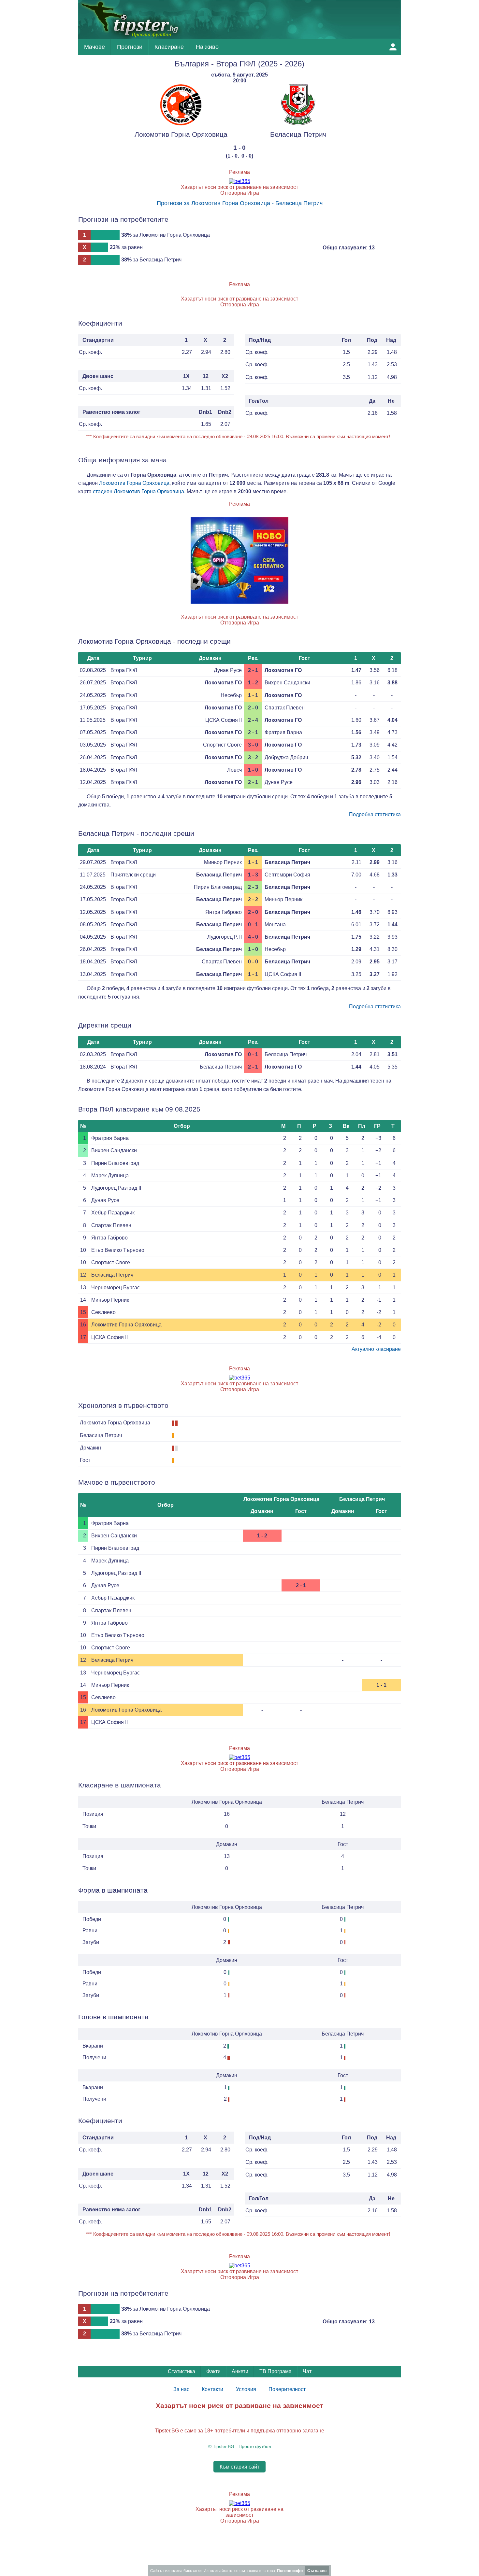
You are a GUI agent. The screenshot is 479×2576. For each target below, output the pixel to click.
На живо (207, 47)
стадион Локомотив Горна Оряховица (138, 491)
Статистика (181, 2371)
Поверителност (287, 2389)
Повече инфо (290, 2571)
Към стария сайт (239, 2466)
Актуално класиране (376, 1349)
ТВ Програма (276, 2371)
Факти (213, 2371)
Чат (307, 2371)
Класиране (169, 47)
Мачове (94, 47)
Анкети (240, 2371)
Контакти (212, 2389)
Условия (246, 2389)
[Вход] (393, 47)
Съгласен (317, 2571)
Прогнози (130, 47)
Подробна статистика (375, 814)
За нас (181, 2389)
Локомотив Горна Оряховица (134, 483)
